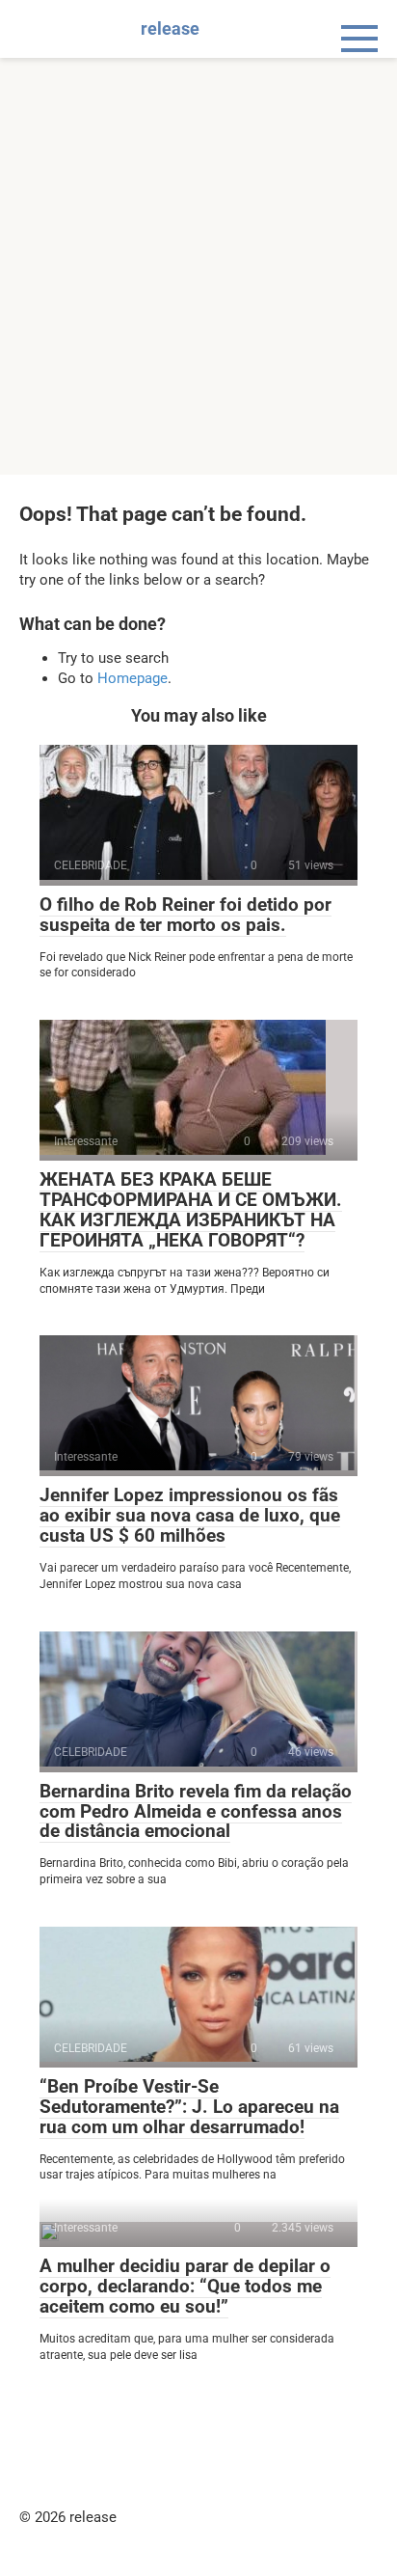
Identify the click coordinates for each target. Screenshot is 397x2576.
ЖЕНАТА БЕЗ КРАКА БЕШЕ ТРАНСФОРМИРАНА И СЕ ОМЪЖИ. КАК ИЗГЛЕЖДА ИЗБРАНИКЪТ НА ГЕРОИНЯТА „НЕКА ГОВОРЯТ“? (191, 1210)
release (170, 28)
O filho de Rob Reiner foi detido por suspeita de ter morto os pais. (185, 915)
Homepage (132, 678)
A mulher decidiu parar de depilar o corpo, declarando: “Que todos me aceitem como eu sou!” (185, 2286)
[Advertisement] (198, 266)
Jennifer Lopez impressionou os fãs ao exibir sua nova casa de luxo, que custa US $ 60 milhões (190, 1515)
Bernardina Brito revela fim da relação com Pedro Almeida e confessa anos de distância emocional (196, 1811)
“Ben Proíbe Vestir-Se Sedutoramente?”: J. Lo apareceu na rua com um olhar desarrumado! (189, 2107)
